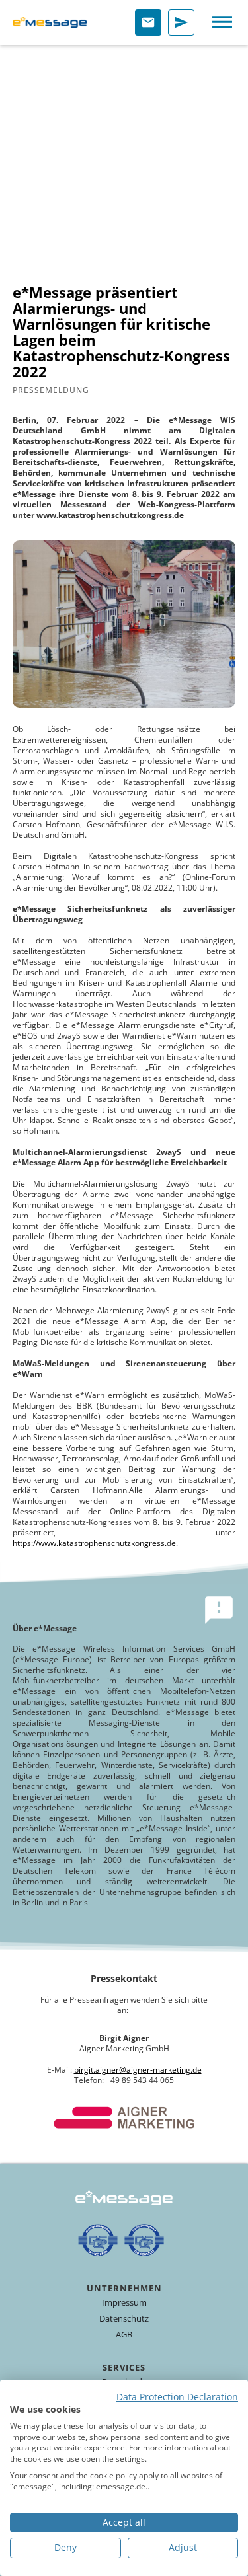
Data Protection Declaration (177, 2397)
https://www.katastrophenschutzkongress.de (94, 1543)
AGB (124, 2334)
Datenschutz (124, 2318)
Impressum (124, 2302)
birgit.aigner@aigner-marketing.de (138, 2070)
